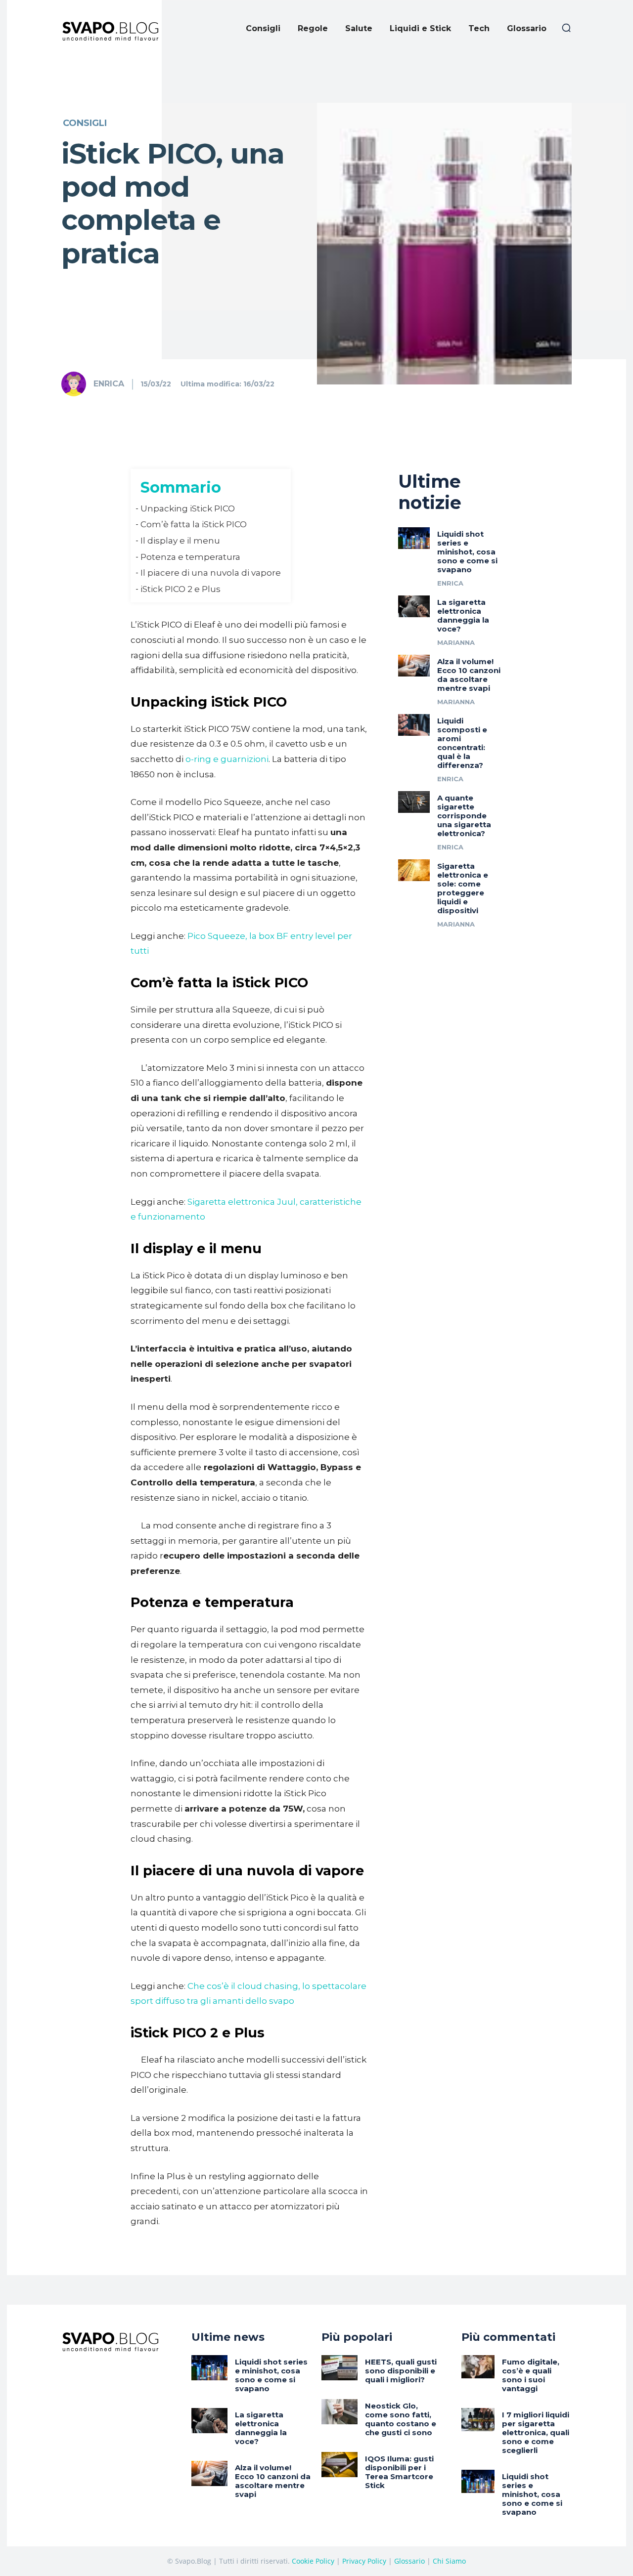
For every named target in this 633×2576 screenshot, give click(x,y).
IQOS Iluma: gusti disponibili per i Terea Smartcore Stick (399, 2472)
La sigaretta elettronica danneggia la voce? (463, 615)
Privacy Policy (364, 2561)
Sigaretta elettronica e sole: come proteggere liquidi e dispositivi (463, 888)
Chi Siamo (449, 2561)
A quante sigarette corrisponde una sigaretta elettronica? (464, 816)
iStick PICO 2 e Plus (181, 589)
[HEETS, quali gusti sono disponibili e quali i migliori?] (339, 2368)
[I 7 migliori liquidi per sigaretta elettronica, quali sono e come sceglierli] (478, 2420)
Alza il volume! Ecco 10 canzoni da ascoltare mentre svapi (469, 675)
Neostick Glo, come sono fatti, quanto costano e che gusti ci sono (401, 2419)
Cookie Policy (313, 2561)
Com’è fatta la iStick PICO (194, 524)
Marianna (456, 642)
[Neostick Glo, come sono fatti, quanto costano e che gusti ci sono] (339, 2412)
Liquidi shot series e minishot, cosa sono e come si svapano (467, 552)
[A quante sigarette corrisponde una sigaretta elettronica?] (414, 802)
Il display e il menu (180, 541)
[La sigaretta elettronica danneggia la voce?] (414, 606)
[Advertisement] (316, 131)
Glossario (409, 2561)
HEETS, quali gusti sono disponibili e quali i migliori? (401, 2371)
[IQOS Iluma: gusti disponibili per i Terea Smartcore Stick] (339, 2465)
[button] (566, 28)
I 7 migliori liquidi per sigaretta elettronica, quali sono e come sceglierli (536, 2432)
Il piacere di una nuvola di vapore (211, 573)
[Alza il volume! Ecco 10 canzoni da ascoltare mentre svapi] (414, 666)
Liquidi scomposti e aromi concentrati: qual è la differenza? (462, 743)
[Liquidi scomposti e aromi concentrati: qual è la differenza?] (414, 725)
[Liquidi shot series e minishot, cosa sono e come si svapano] (414, 538)
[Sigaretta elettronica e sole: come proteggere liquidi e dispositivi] (414, 870)
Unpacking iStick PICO (188, 508)
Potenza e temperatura (190, 557)
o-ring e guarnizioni (227, 759)
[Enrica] (77, 384)
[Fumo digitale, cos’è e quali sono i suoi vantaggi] (478, 2367)
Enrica (109, 384)
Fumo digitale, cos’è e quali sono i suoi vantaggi (531, 2375)
